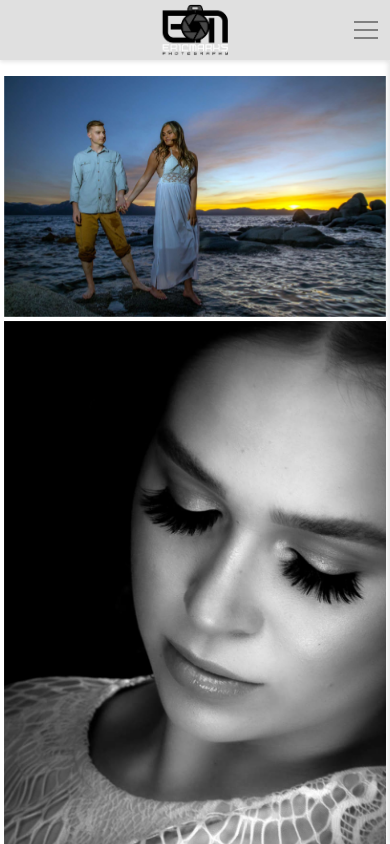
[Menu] (366, 30)
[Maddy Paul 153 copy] (195, 196)
